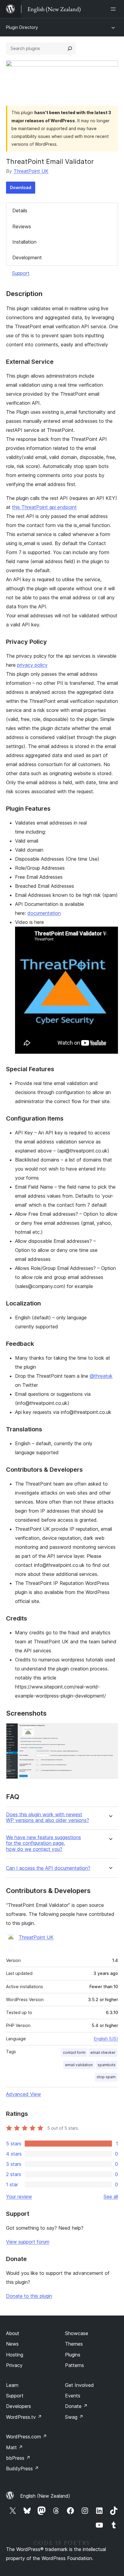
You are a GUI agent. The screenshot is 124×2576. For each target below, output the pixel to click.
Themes (74, 2344)
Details (20, 211)
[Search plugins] (70, 48)
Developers (19, 2406)
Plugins (73, 2355)
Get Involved (79, 2385)
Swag (74, 2417)
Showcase (77, 2333)
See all (111, 2197)
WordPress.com (26, 2437)
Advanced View (23, 2094)
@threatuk (101, 1376)
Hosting (15, 2355)
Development (27, 257)
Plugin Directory (22, 27)
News (12, 2344)
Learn (12, 2385)
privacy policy (32, 665)
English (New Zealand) (45, 2496)
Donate (76, 2406)
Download (21, 187)
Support (21, 273)
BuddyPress (22, 2468)
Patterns (74, 2365)
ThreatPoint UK (31, 171)
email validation (79, 2065)
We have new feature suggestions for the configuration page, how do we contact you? (43, 1843)
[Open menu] (114, 9)
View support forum (28, 2242)
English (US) (106, 2039)
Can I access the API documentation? (48, 1868)
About (13, 2333)
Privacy (14, 2365)
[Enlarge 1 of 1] (110, 1731)
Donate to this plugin (29, 2296)
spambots (107, 2065)
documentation (44, 913)
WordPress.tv (24, 2417)
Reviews (22, 226)
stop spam (106, 2077)
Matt (14, 2447)
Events (73, 2396)
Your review (19, 2197)
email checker (103, 2052)
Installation (24, 242)
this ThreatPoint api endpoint (44, 507)
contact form (74, 2052)
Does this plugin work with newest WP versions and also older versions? (48, 1817)
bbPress (18, 2458)
